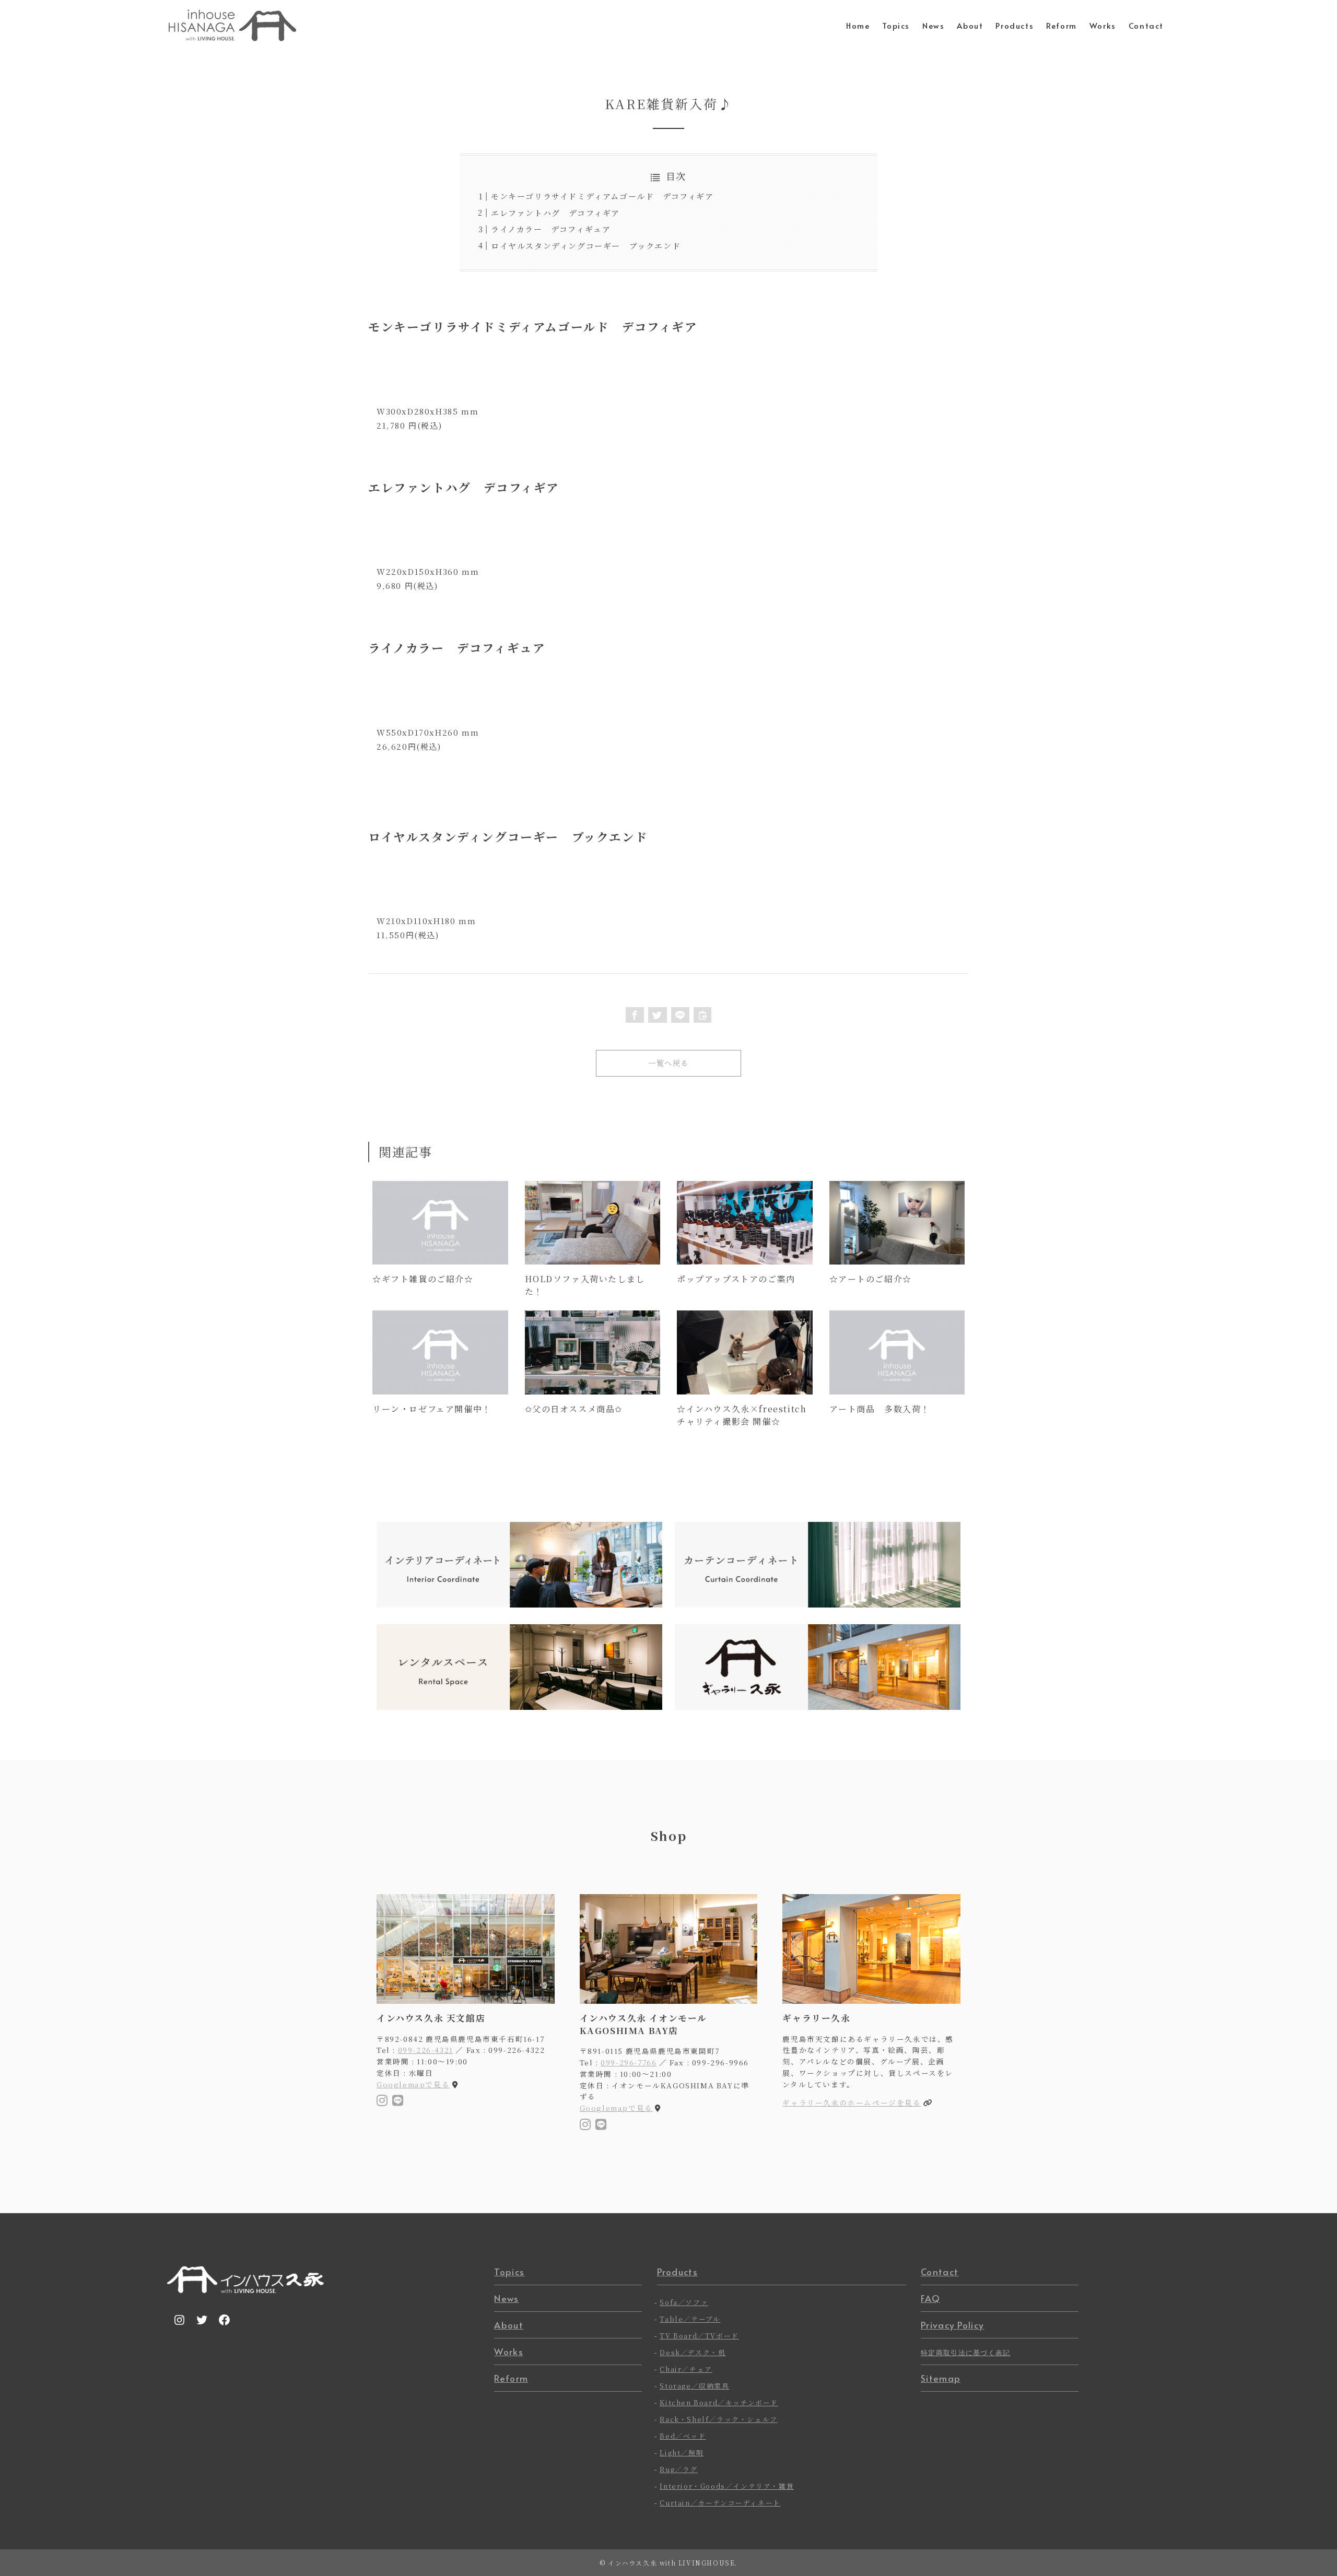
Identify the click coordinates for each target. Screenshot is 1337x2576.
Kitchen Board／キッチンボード (719, 2402)
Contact (940, 2272)
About (509, 2325)
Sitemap (941, 2378)
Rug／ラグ (679, 2469)
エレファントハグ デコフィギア (555, 213)
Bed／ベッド (683, 2436)
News (506, 2298)
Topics (509, 2272)
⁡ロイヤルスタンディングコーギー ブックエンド (586, 246)
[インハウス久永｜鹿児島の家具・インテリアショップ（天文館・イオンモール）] (232, 25)
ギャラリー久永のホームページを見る (852, 2102)
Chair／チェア (686, 2369)
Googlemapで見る (413, 2084)
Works (509, 2352)
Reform (511, 2378)
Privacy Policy (952, 2325)
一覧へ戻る (668, 1063)
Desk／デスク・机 (693, 2352)
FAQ (930, 2298)
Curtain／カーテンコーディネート (720, 2503)
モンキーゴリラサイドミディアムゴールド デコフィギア (602, 196)
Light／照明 (682, 2453)
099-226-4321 (426, 2050)
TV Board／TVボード (699, 2336)
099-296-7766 (629, 2062)
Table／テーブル (690, 2319)
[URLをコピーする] (702, 1015)
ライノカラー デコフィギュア (551, 229)
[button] (635, 1015)
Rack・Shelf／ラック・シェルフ (718, 2419)
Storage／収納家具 (694, 2386)
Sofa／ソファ (684, 2302)
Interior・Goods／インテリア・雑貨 (727, 2486)
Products (678, 2272)
